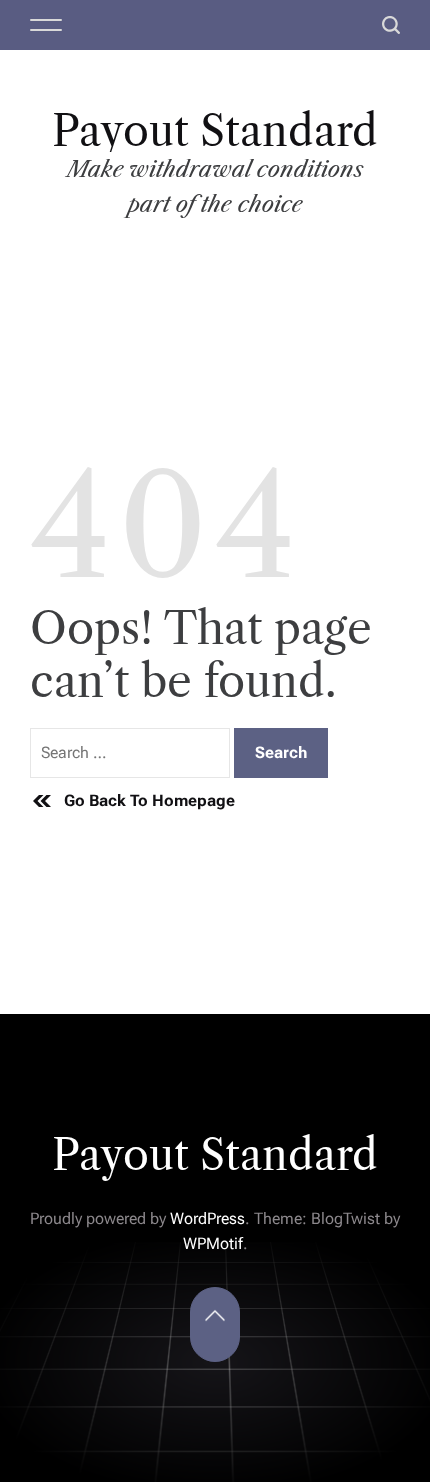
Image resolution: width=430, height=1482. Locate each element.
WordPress (207, 1218)
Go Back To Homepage (149, 800)
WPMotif (213, 1243)
